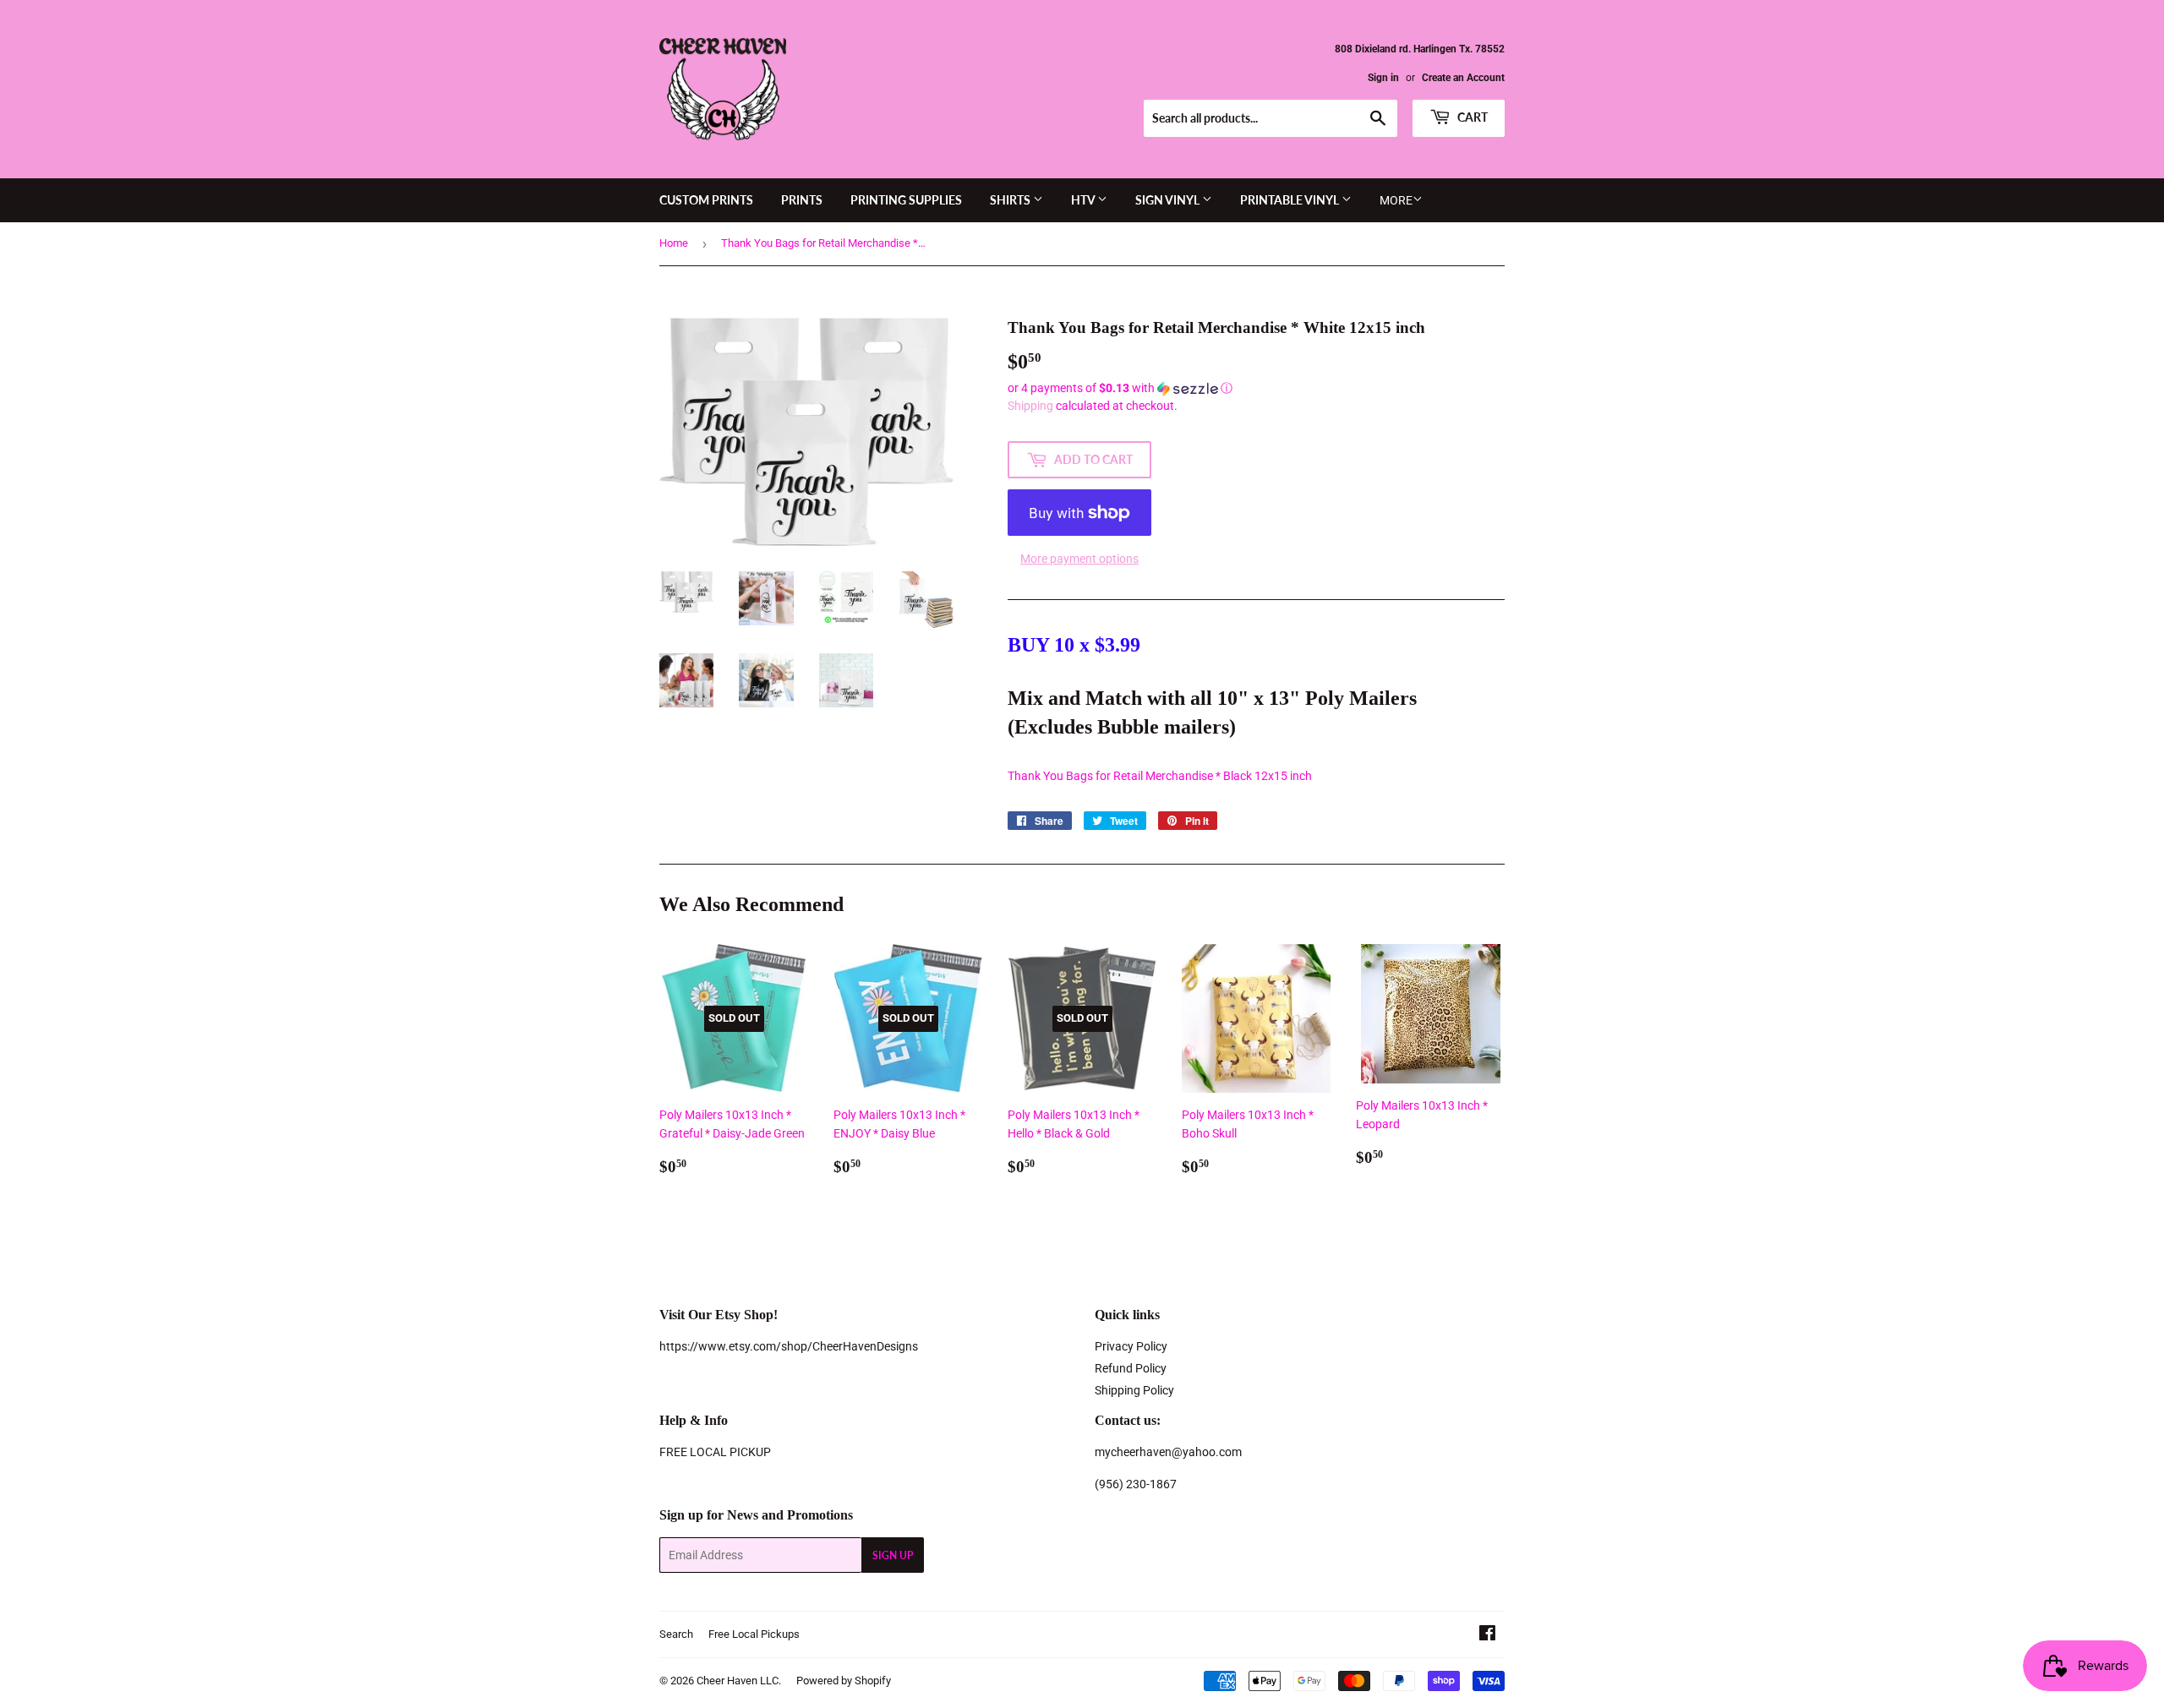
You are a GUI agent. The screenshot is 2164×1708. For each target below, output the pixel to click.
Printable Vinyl (1291, 200)
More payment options (1079, 559)
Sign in (1383, 78)
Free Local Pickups (754, 1634)
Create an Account (1463, 78)
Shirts (1011, 200)
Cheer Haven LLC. (739, 1681)
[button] (1256, 388)
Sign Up (893, 1555)
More (1396, 200)
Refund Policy (1131, 1368)
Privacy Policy (1131, 1346)
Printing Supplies (906, 200)
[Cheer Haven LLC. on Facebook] (1487, 1635)
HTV (1084, 200)
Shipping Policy (1134, 1390)
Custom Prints (706, 200)
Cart (1471, 117)
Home (674, 243)
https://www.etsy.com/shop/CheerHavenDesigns (789, 1346)
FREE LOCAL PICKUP (715, 1452)
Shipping (1030, 406)
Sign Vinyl (1169, 200)
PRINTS (802, 200)
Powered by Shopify (844, 1681)
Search (676, 1634)
